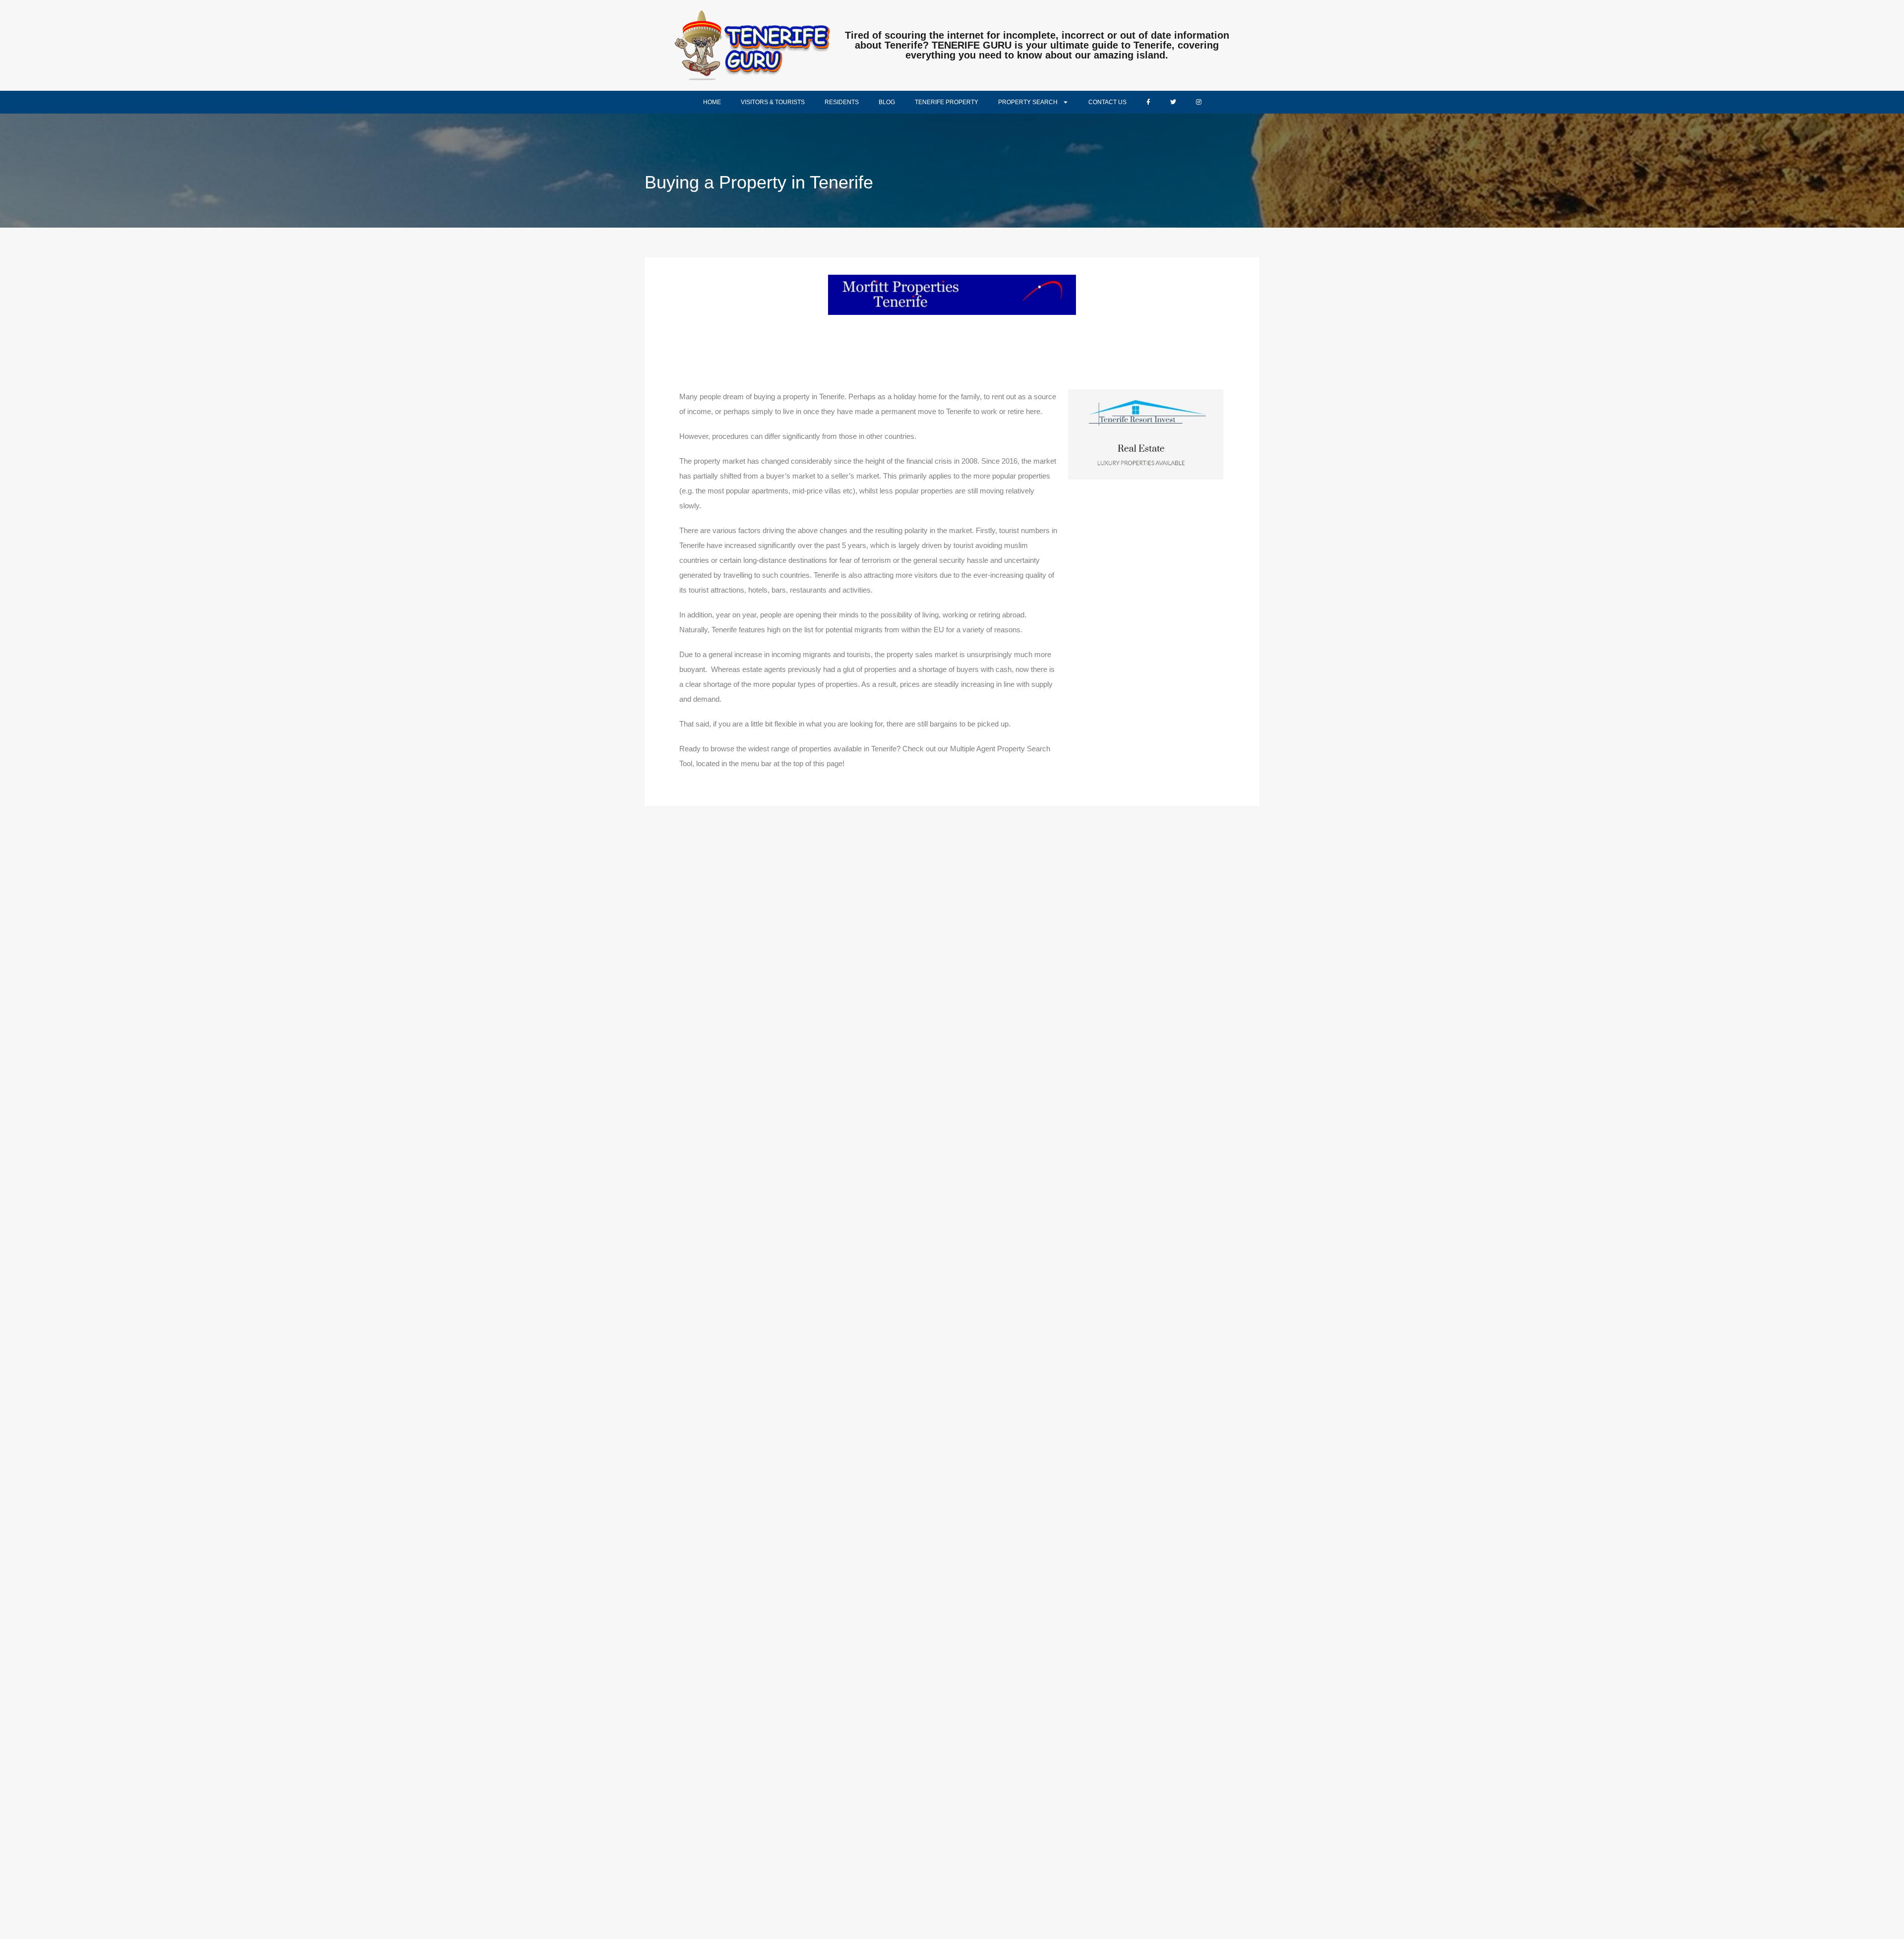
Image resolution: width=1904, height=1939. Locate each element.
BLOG (887, 102)
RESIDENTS (842, 102)
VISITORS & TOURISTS (773, 102)
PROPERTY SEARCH (1028, 102)
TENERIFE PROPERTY (947, 102)
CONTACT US (1107, 102)
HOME (712, 102)
